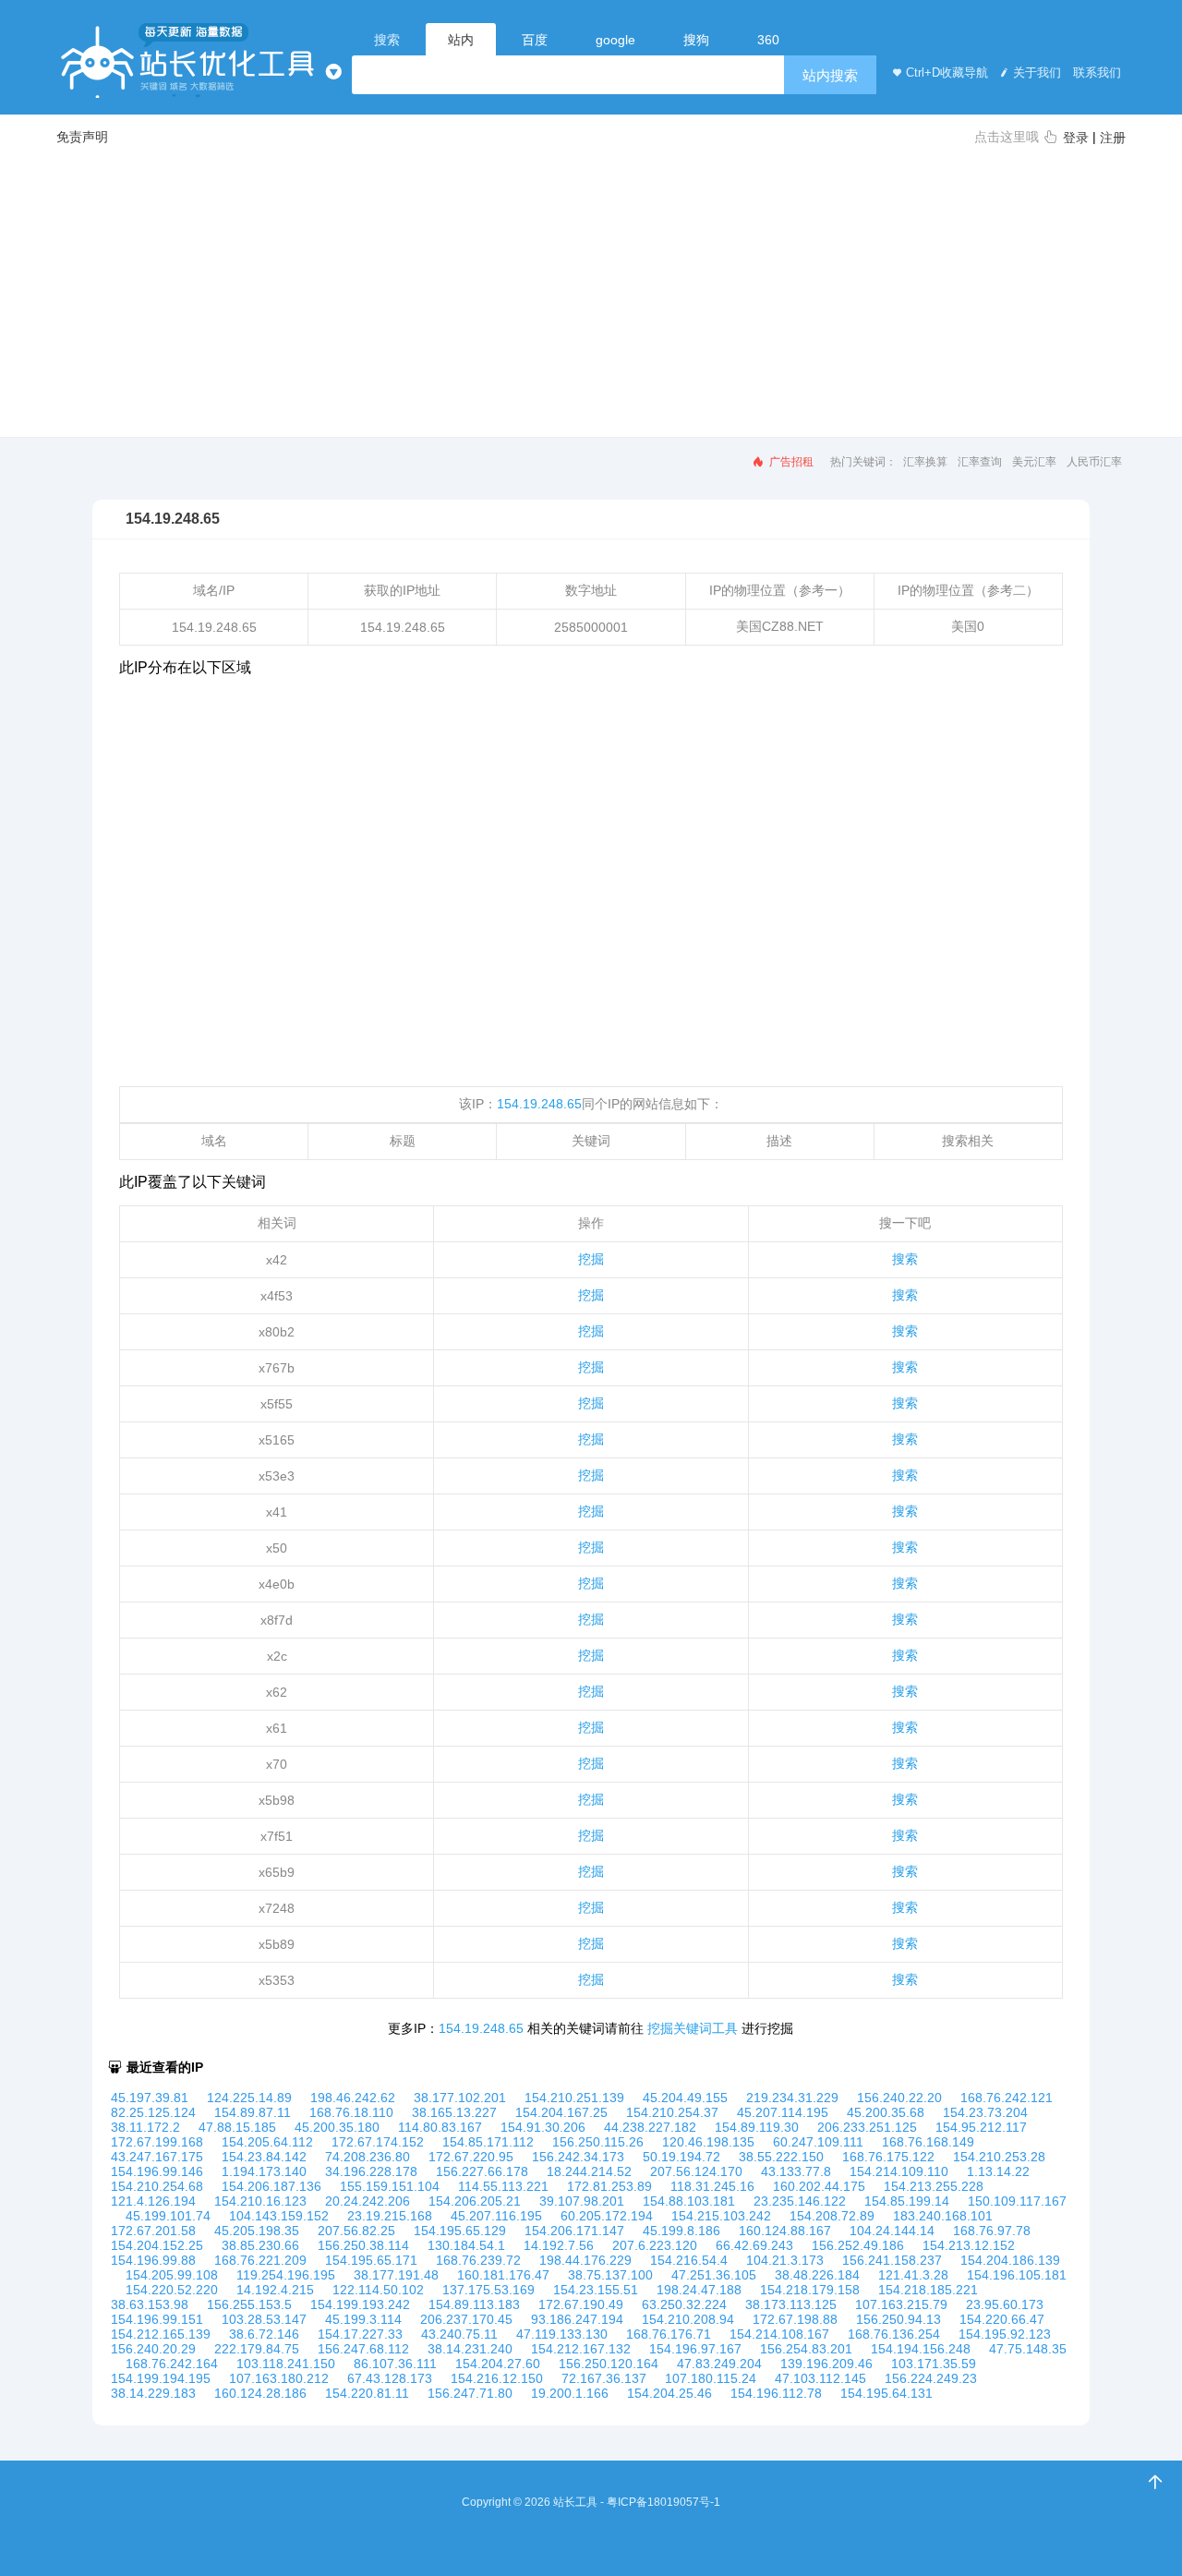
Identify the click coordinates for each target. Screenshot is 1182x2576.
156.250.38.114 (363, 2245)
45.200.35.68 (886, 2112)
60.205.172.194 (607, 2216)
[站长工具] (189, 60)
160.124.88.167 (785, 2231)
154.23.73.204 (985, 2112)
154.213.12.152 (969, 2245)
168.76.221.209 (260, 2260)
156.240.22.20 (899, 2098)
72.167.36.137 (604, 2378)
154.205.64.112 (267, 2142)
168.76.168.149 (928, 2142)
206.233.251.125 (867, 2127)
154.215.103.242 (721, 2216)
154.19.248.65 (539, 1104)
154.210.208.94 (688, 2319)
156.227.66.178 (482, 2171)
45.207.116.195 (496, 2216)
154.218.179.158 (810, 2290)
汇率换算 (925, 462)
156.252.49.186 (858, 2245)
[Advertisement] (591, 290)
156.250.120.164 (609, 2364)
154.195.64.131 (886, 2393)
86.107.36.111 (395, 2364)
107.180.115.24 (711, 2378)
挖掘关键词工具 (693, 2028)
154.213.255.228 (934, 2186)
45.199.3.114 (363, 2319)
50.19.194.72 (681, 2157)
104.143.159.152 (279, 2216)
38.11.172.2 (145, 2127)
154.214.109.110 (899, 2171)
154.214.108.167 (779, 2334)
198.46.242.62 (353, 2098)
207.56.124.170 (696, 2171)
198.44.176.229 (585, 2260)
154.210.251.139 (574, 2098)
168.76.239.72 (478, 2260)
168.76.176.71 (669, 2334)
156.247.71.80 (470, 2393)
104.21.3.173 (785, 2260)
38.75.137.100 (610, 2275)
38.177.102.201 (460, 2098)
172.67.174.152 (378, 2142)
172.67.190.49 (581, 2304)
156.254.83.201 (806, 2349)
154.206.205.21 (475, 2201)
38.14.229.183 (153, 2393)
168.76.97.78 (992, 2231)
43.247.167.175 (157, 2157)
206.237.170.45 (466, 2319)
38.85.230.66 (260, 2245)
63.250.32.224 (684, 2304)
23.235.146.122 (800, 2201)
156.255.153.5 (249, 2304)
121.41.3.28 (913, 2275)
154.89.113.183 (474, 2304)
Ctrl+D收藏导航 (947, 73)
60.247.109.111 (818, 2142)
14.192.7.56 (559, 2245)
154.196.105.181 (1017, 2275)
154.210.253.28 (999, 2157)
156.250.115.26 (598, 2142)
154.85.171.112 (488, 2142)
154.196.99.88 (153, 2260)
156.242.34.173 (578, 2157)
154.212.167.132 (581, 2349)
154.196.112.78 (776, 2393)
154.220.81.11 (367, 2393)
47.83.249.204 (719, 2364)
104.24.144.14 (892, 2231)
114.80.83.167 (440, 2127)
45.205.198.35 (257, 2231)
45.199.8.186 (681, 2231)
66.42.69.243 (754, 2245)
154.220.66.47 (1002, 2319)
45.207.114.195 (783, 2112)
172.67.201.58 (153, 2231)
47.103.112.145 (820, 2378)
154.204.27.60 (498, 2364)
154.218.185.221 (928, 2290)
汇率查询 (980, 462)
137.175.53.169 (488, 2290)
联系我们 (1095, 73)
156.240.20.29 (153, 2349)
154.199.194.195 (161, 2378)
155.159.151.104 (390, 2186)
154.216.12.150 (497, 2378)
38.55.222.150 (781, 2157)
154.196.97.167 (695, 2349)
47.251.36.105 (714, 2275)
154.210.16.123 (260, 2201)
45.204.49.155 (685, 2098)
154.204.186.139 (1010, 2260)
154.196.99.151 (157, 2319)
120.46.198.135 (708, 2142)
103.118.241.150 (286, 2364)
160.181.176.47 (503, 2275)
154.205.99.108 (172, 2275)
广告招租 (790, 462)
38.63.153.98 (150, 2304)
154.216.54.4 (689, 2260)
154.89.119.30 (757, 2127)
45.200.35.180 (337, 2127)
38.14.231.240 (470, 2349)
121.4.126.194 (153, 2201)
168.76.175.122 (888, 2157)
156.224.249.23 (931, 2378)
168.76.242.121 (1007, 2098)
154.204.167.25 (561, 2112)
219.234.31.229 (792, 2098)
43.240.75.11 (459, 2334)
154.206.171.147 (574, 2231)
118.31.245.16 (712, 2186)
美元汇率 (1034, 462)
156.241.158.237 (892, 2260)
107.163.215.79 (901, 2304)
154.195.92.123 (1005, 2334)
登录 (1076, 138)
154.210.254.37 (672, 2112)
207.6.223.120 (655, 2245)
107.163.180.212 (279, 2378)
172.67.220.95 (471, 2157)
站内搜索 (830, 75)
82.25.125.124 (153, 2112)
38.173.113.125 (791, 2304)
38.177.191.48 (396, 2275)
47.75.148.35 (1028, 2349)
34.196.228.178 (371, 2171)
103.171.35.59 (934, 2364)
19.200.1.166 (570, 2393)
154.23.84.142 (264, 2157)
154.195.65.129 (460, 2231)
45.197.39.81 (150, 2098)
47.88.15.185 (237, 2127)
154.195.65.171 (371, 2260)
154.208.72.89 (832, 2216)
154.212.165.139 (161, 2334)
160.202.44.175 (819, 2186)
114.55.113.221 (503, 2186)
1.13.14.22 (998, 2171)
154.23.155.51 (596, 2290)
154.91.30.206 (543, 2127)
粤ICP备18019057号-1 (663, 2502)
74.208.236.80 (368, 2157)
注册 (1113, 138)
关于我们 (1037, 73)
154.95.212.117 (981, 2127)
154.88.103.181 (689, 2201)
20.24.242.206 (368, 2201)
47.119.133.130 (562, 2334)
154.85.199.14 (907, 2201)
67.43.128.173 (390, 2378)
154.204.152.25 (157, 2245)
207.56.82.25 (356, 2231)
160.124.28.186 (260, 2393)
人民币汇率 (1094, 462)
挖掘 (591, 1259)
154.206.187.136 (271, 2186)
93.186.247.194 (577, 2319)
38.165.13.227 (454, 2112)
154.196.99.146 (157, 2171)
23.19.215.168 (390, 2216)
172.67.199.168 (157, 2142)
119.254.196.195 (286, 2275)
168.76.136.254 (894, 2334)
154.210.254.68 (157, 2186)
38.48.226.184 (817, 2275)
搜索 (905, 1259)
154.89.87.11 (253, 2112)
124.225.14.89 (249, 2098)
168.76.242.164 (172, 2364)
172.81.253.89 (609, 2186)
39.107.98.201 (582, 2201)
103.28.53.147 (264, 2319)
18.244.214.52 (589, 2171)
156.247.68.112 (363, 2349)
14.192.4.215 (275, 2290)
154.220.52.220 (172, 2290)
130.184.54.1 (466, 2245)
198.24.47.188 (699, 2290)
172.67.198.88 (795, 2319)
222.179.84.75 (257, 2349)
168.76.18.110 (351, 2112)
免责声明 (82, 137)
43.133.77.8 (796, 2171)
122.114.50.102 (378, 2290)
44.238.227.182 (650, 2127)
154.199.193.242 (360, 2304)
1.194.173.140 (264, 2171)
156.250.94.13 (899, 2319)
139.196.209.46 (826, 2364)
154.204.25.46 (669, 2393)
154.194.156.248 (921, 2349)
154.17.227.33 (360, 2334)
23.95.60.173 (1005, 2304)
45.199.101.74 (168, 2216)
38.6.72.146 (264, 2334)
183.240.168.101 (943, 2216)
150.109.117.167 (1017, 2201)
